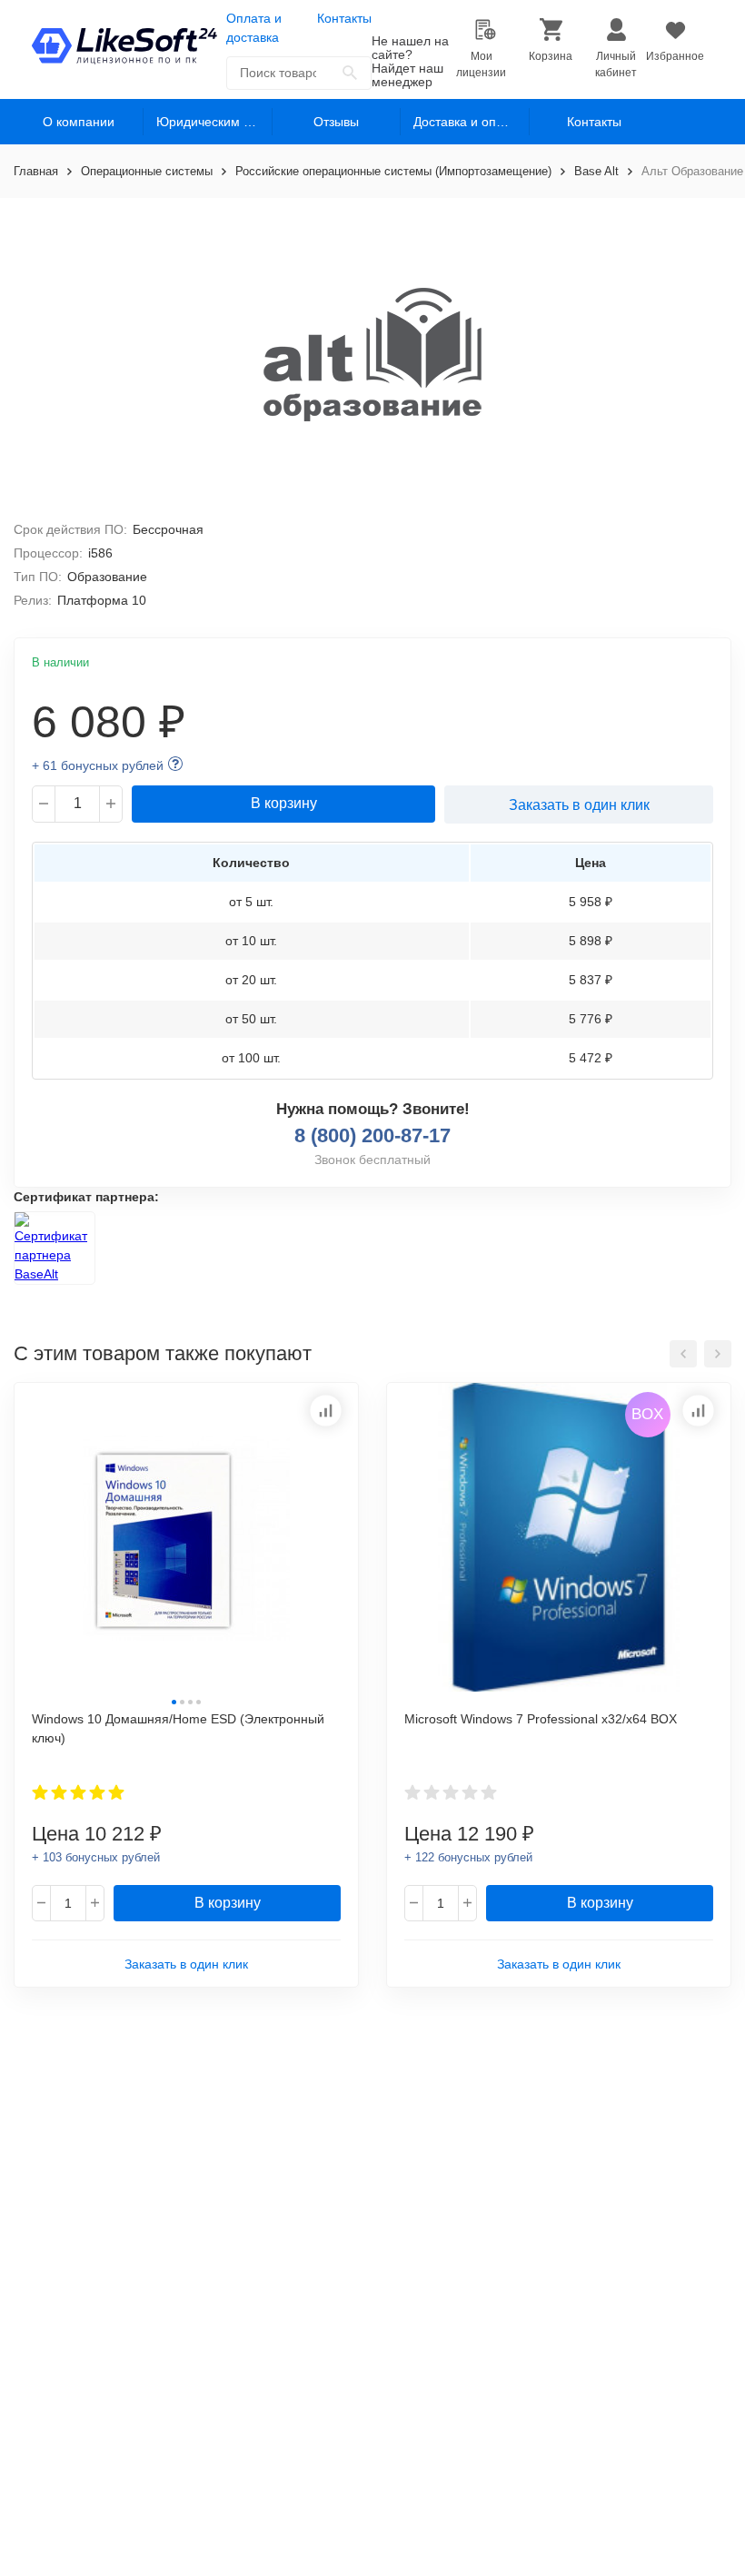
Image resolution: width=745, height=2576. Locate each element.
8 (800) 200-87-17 (372, 1135)
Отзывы (336, 122)
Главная (36, 171)
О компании (79, 122)
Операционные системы (147, 171)
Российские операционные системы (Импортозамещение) (393, 171)
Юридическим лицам (214, 122)
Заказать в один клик (579, 805)
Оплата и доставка (254, 28)
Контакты (344, 18)
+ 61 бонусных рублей (98, 765)
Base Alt (596, 171)
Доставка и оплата (468, 122)
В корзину (284, 803)
